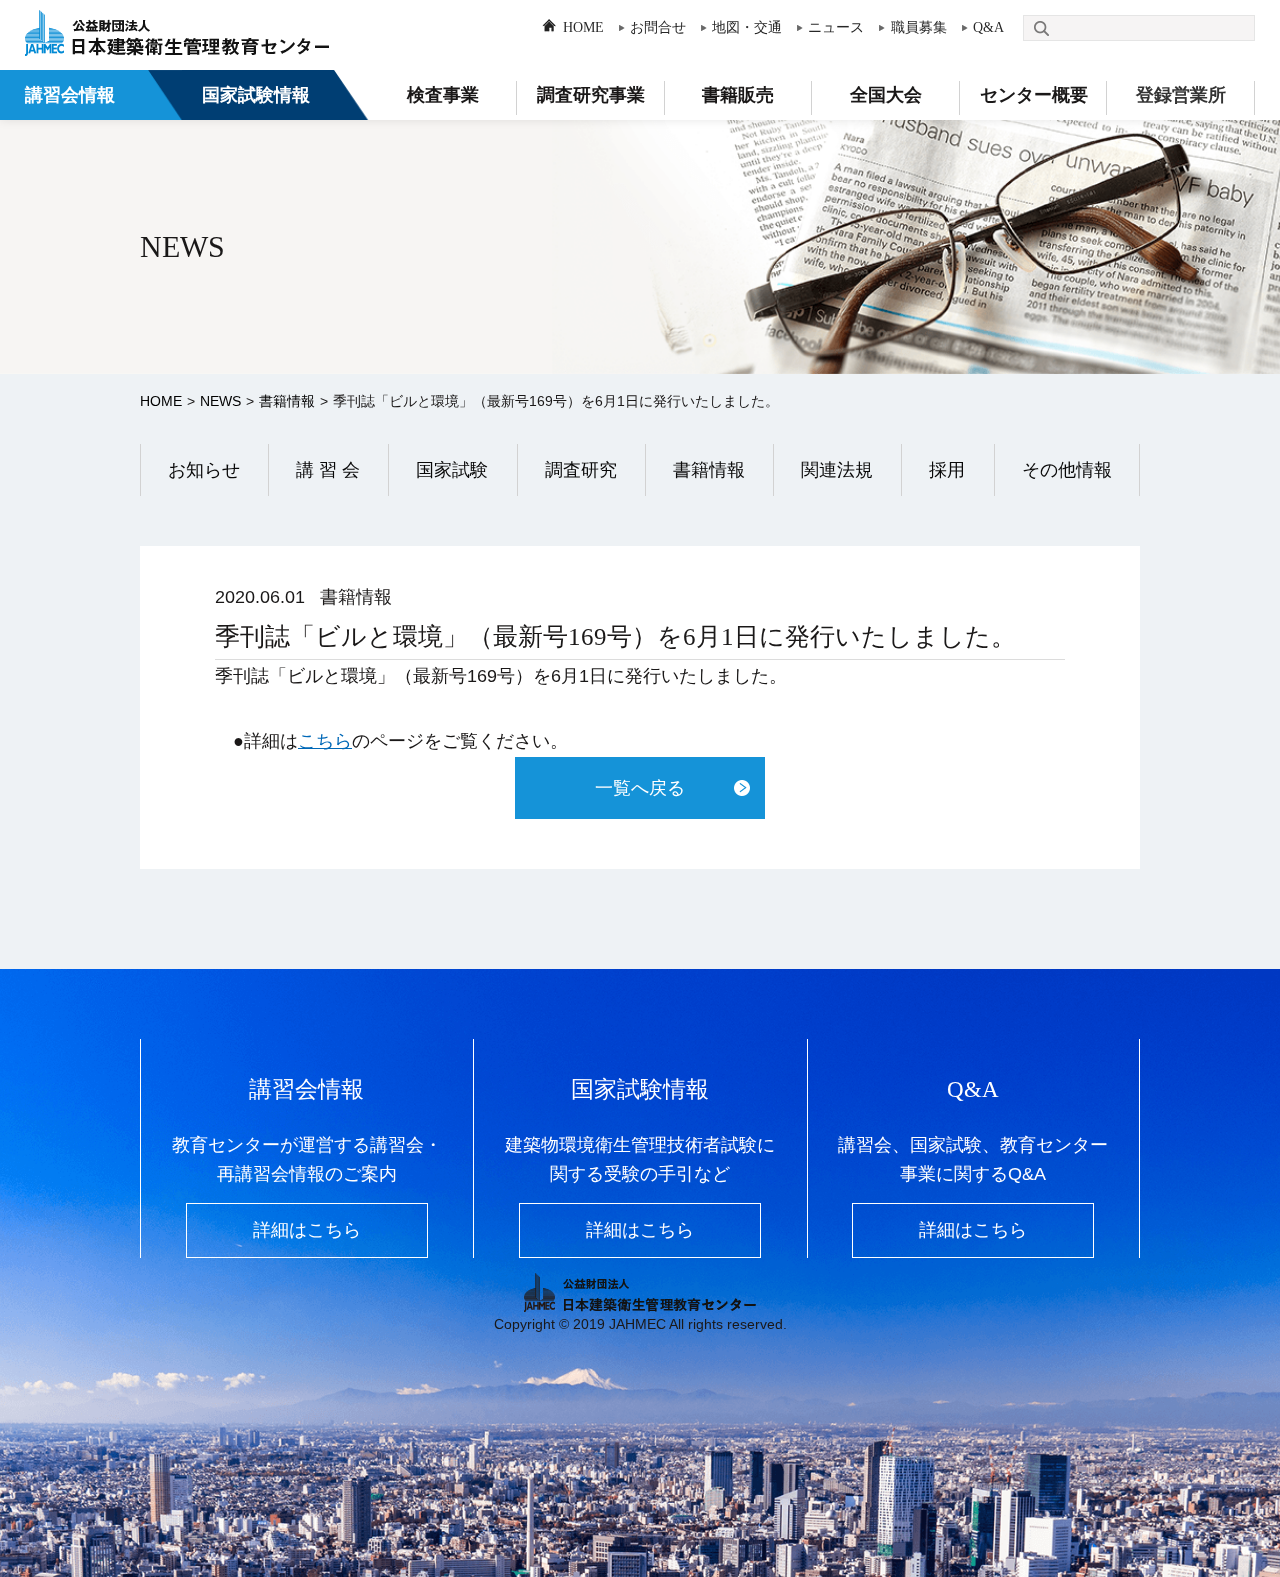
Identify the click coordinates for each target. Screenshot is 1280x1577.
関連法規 (837, 470)
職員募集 (918, 27)
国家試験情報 (256, 95)
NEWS (220, 401)
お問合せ (658, 27)
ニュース (836, 27)
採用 (947, 470)
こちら (325, 741)
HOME (583, 27)
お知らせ (204, 470)
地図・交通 (747, 27)
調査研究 (581, 470)
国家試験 (452, 470)
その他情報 (1067, 470)
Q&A (988, 27)
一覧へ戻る (640, 788)
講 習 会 (328, 470)
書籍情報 (287, 401)
